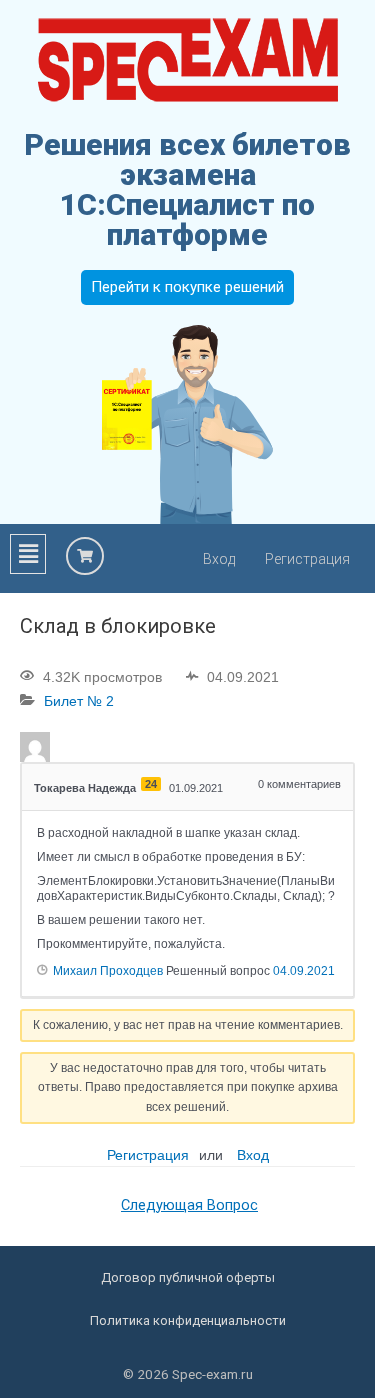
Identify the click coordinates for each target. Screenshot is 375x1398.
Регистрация (307, 559)
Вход (219, 559)
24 (151, 784)
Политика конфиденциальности (188, 1320)
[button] (28, 554)
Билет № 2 (79, 701)
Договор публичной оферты (188, 1277)
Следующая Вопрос (189, 1205)
